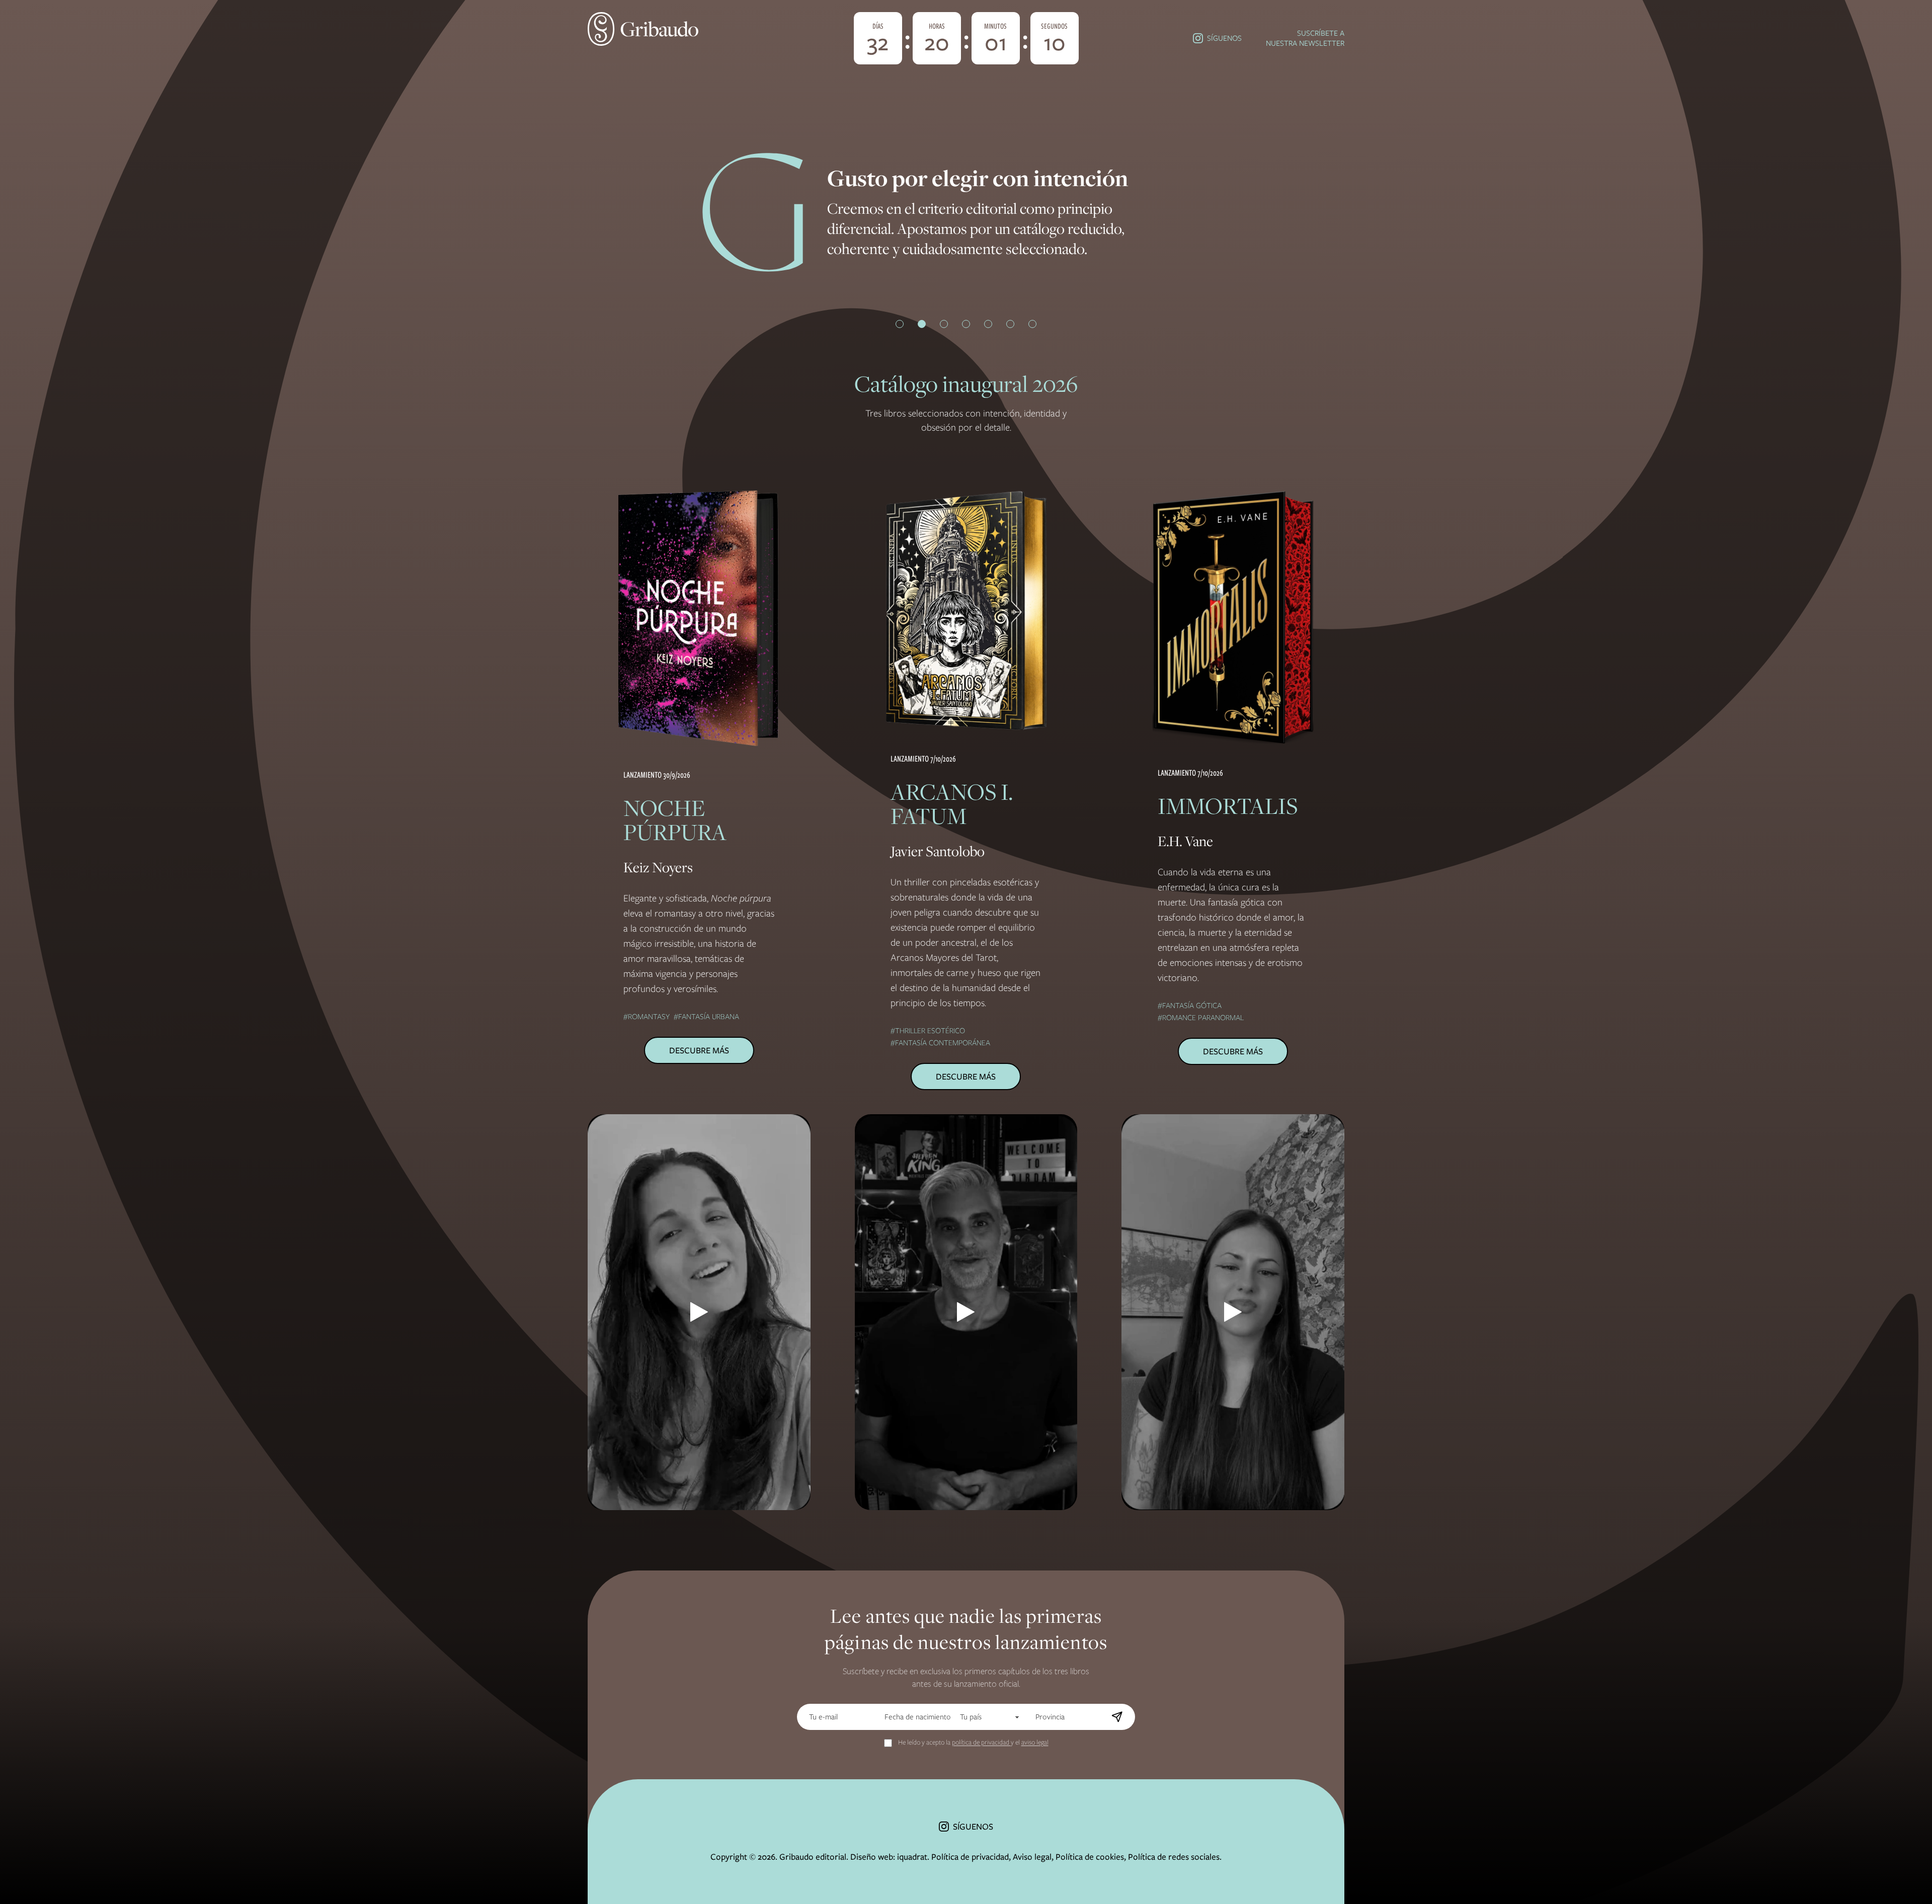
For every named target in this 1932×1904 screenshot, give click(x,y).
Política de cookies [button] (1090, 1857)
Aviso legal (1032, 1857)
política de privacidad (981, 1742)
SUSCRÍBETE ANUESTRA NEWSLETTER (1305, 38)
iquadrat (912, 1857)
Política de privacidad (970, 1857)
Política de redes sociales (1174, 1857)
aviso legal (1035, 1742)
